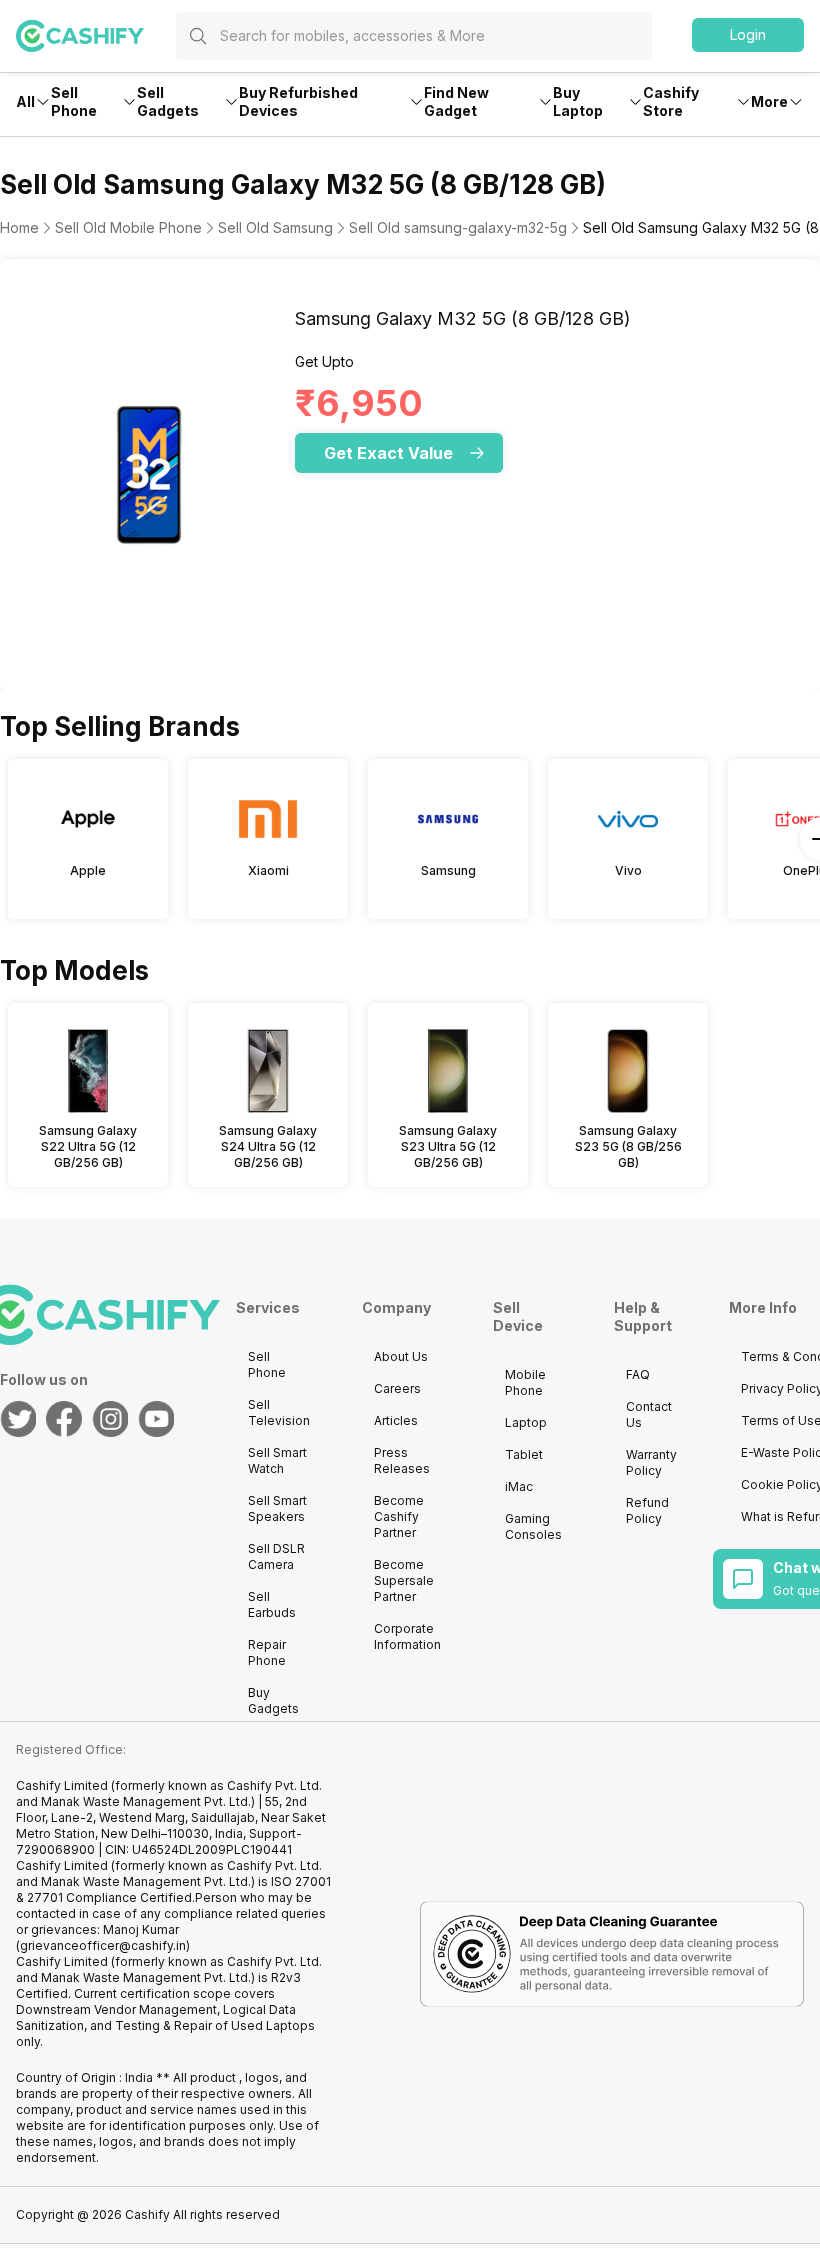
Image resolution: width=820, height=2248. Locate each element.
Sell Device (518, 1316)
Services (268, 1307)
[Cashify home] (96, 36)
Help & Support (643, 1316)
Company (396, 1307)
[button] (748, 35)
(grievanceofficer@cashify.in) (103, 1945)
